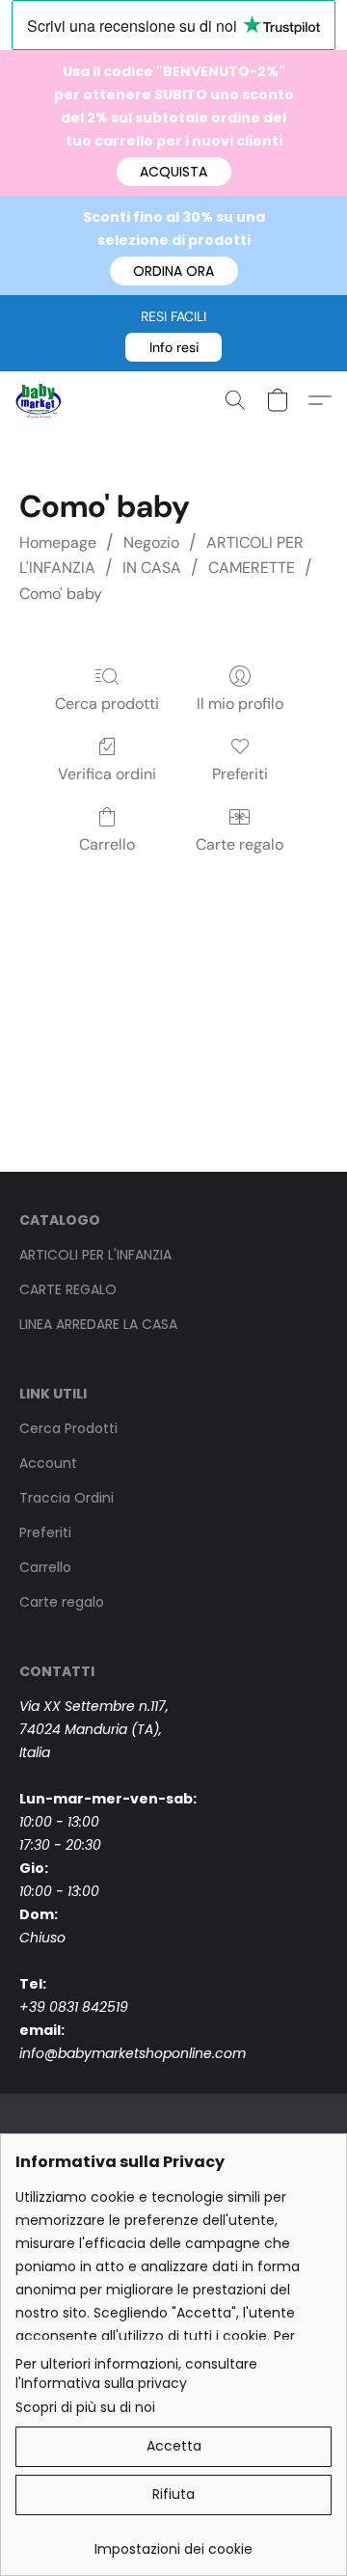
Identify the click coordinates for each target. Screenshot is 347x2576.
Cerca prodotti (107, 704)
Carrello (107, 844)
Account (48, 1463)
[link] (173, 2542)
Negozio (151, 542)
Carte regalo (240, 844)
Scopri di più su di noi (85, 2407)
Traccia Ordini (67, 1498)
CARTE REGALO (68, 1289)
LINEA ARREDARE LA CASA (98, 1324)
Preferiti (240, 774)
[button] (174, 172)
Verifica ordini (107, 774)
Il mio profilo (240, 704)
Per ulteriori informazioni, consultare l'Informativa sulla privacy (136, 2373)
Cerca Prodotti (68, 1428)
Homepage (58, 542)
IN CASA (152, 568)
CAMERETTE (252, 568)
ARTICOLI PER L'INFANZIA (95, 1255)
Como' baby (61, 594)
